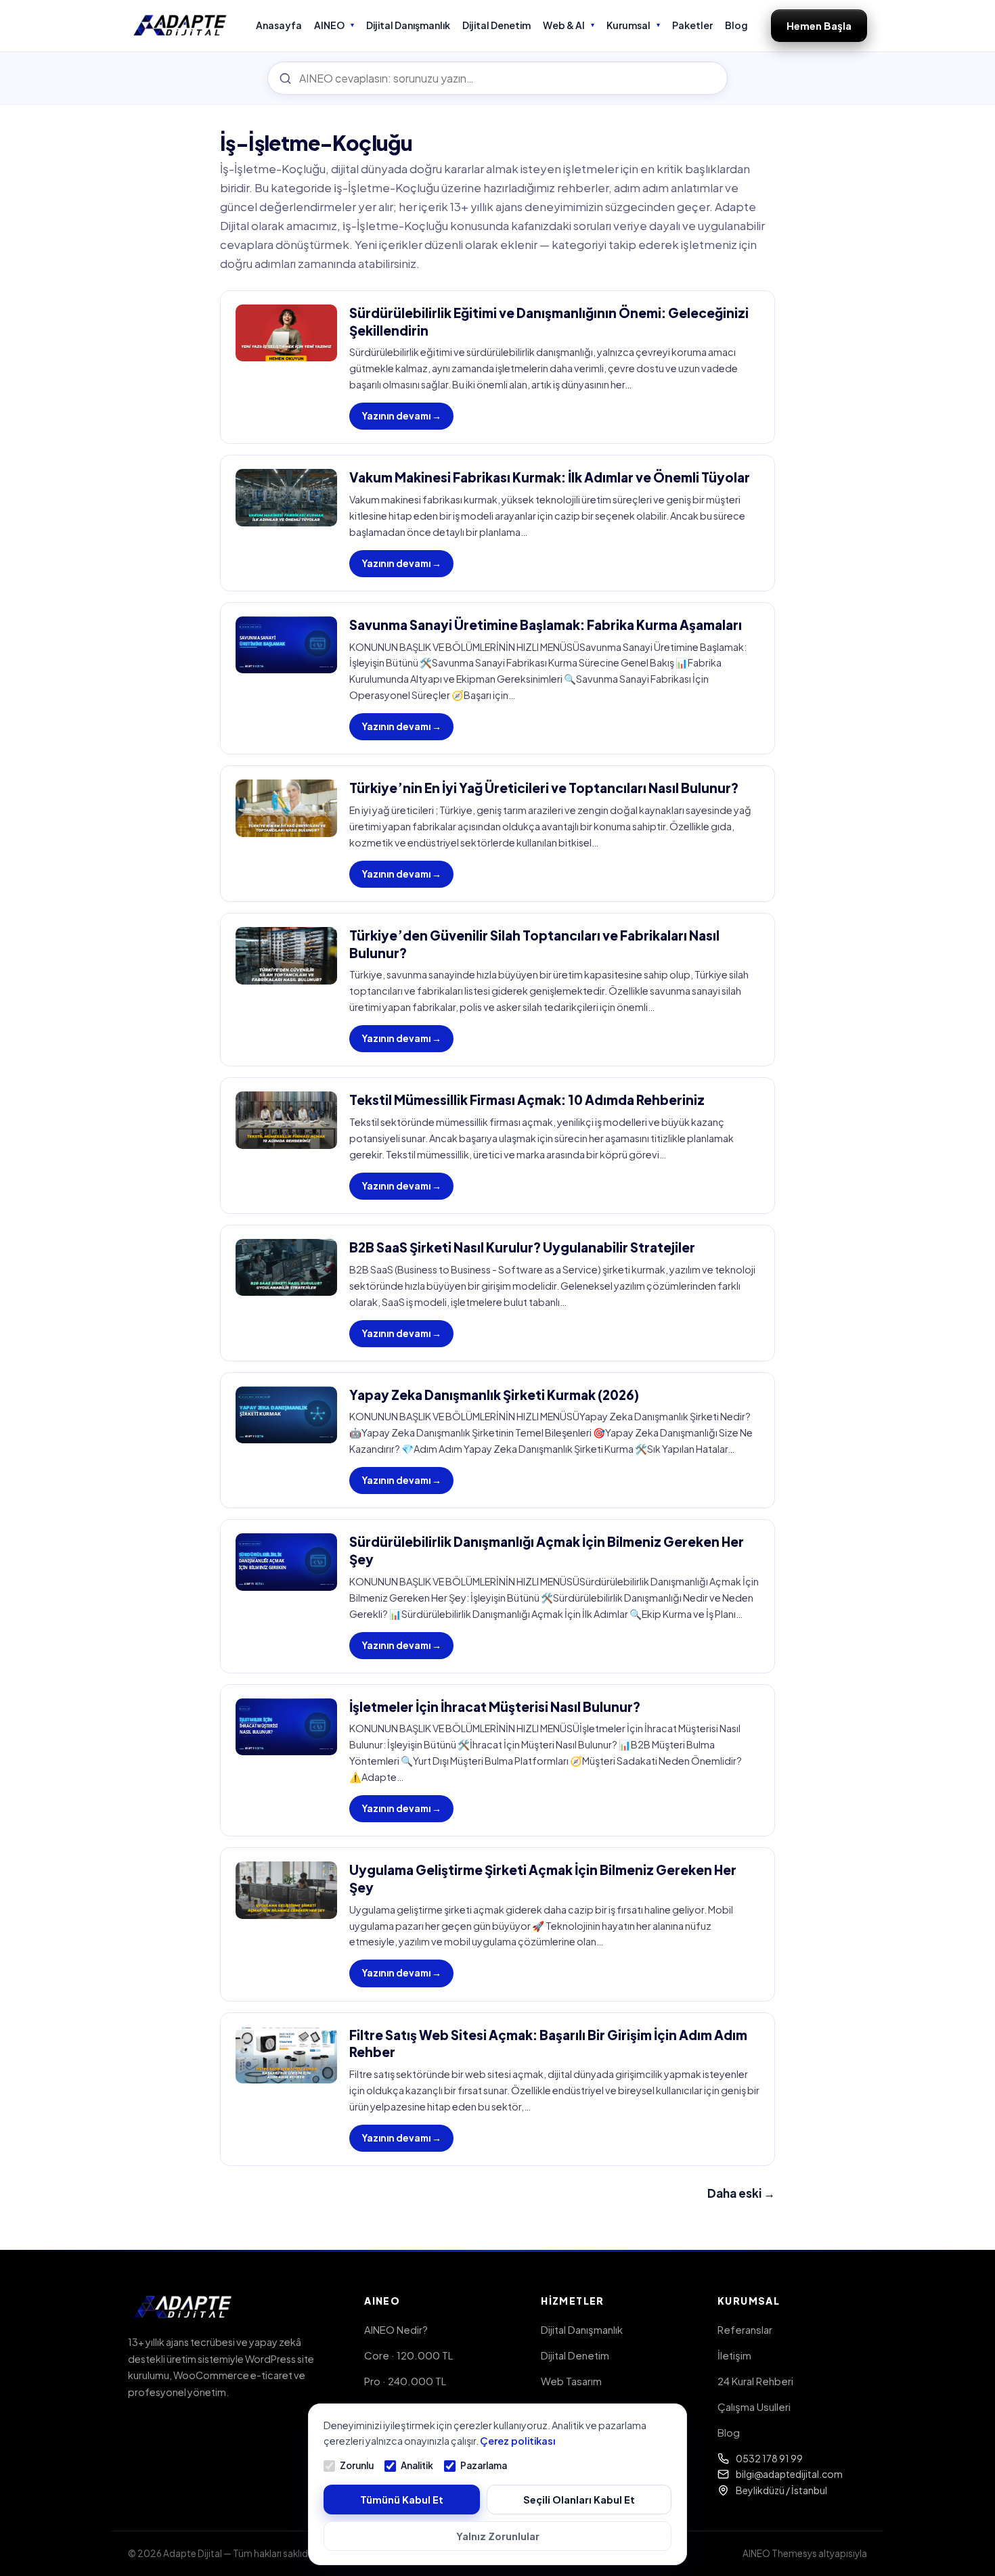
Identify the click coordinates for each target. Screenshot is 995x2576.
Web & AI (564, 25)
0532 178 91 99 (769, 2458)
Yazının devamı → (401, 416)
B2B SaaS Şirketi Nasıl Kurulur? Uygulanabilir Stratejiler (522, 1247)
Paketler (692, 25)
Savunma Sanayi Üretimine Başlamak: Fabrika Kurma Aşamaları (546, 625)
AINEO (329, 25)
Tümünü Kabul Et (402, 2500)
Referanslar (745, 2329)
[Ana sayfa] (180, 26)
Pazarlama (484, 2465)
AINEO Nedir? (396, 2329)
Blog (736, 25)
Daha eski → (741, 2193)
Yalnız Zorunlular (498, 2536)
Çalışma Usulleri (754, 2406)
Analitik (417, 2465)
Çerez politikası (517, 2441)
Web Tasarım (571, 2381)
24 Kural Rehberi (755, 2381)
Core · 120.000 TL (408, 2355)
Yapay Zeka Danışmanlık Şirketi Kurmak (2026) (494, 1395)
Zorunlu (357, 2465)
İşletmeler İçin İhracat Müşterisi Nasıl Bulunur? (495, 1707)
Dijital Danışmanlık (408, 25)
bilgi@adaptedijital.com (789, 2474)
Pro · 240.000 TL (405, 2381)
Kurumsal (628, 25)
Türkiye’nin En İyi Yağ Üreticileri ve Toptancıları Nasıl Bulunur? (544, 788)
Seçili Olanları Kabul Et (579, 2500)
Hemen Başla (819, 25)
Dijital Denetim (496, 25)
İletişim (734, 2355)
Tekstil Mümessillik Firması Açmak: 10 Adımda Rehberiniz (527, 1100)
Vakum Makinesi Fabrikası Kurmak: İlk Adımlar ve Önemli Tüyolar (550, 477)
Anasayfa (279, 25)
